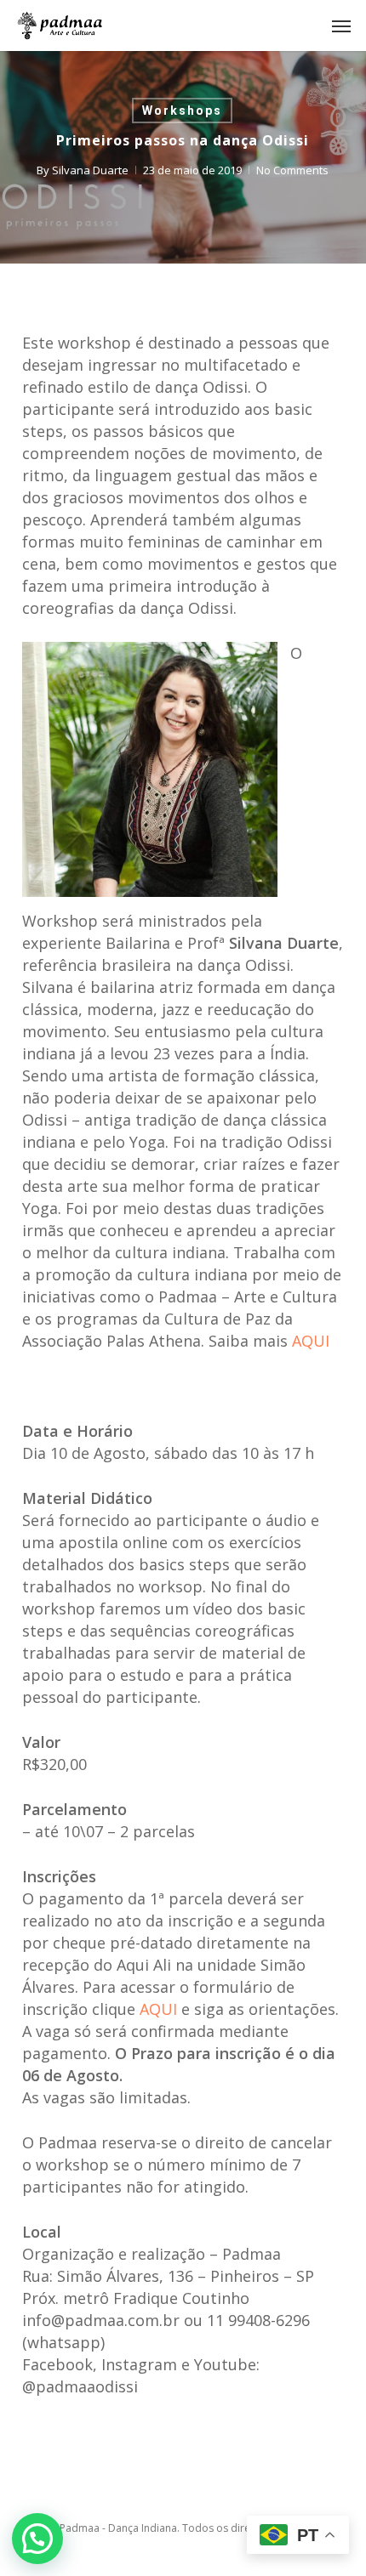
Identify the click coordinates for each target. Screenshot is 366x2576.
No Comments (292, 170)
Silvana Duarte (90, 170)
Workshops (182, 111)
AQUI (311, 1341)
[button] (341, 26)
